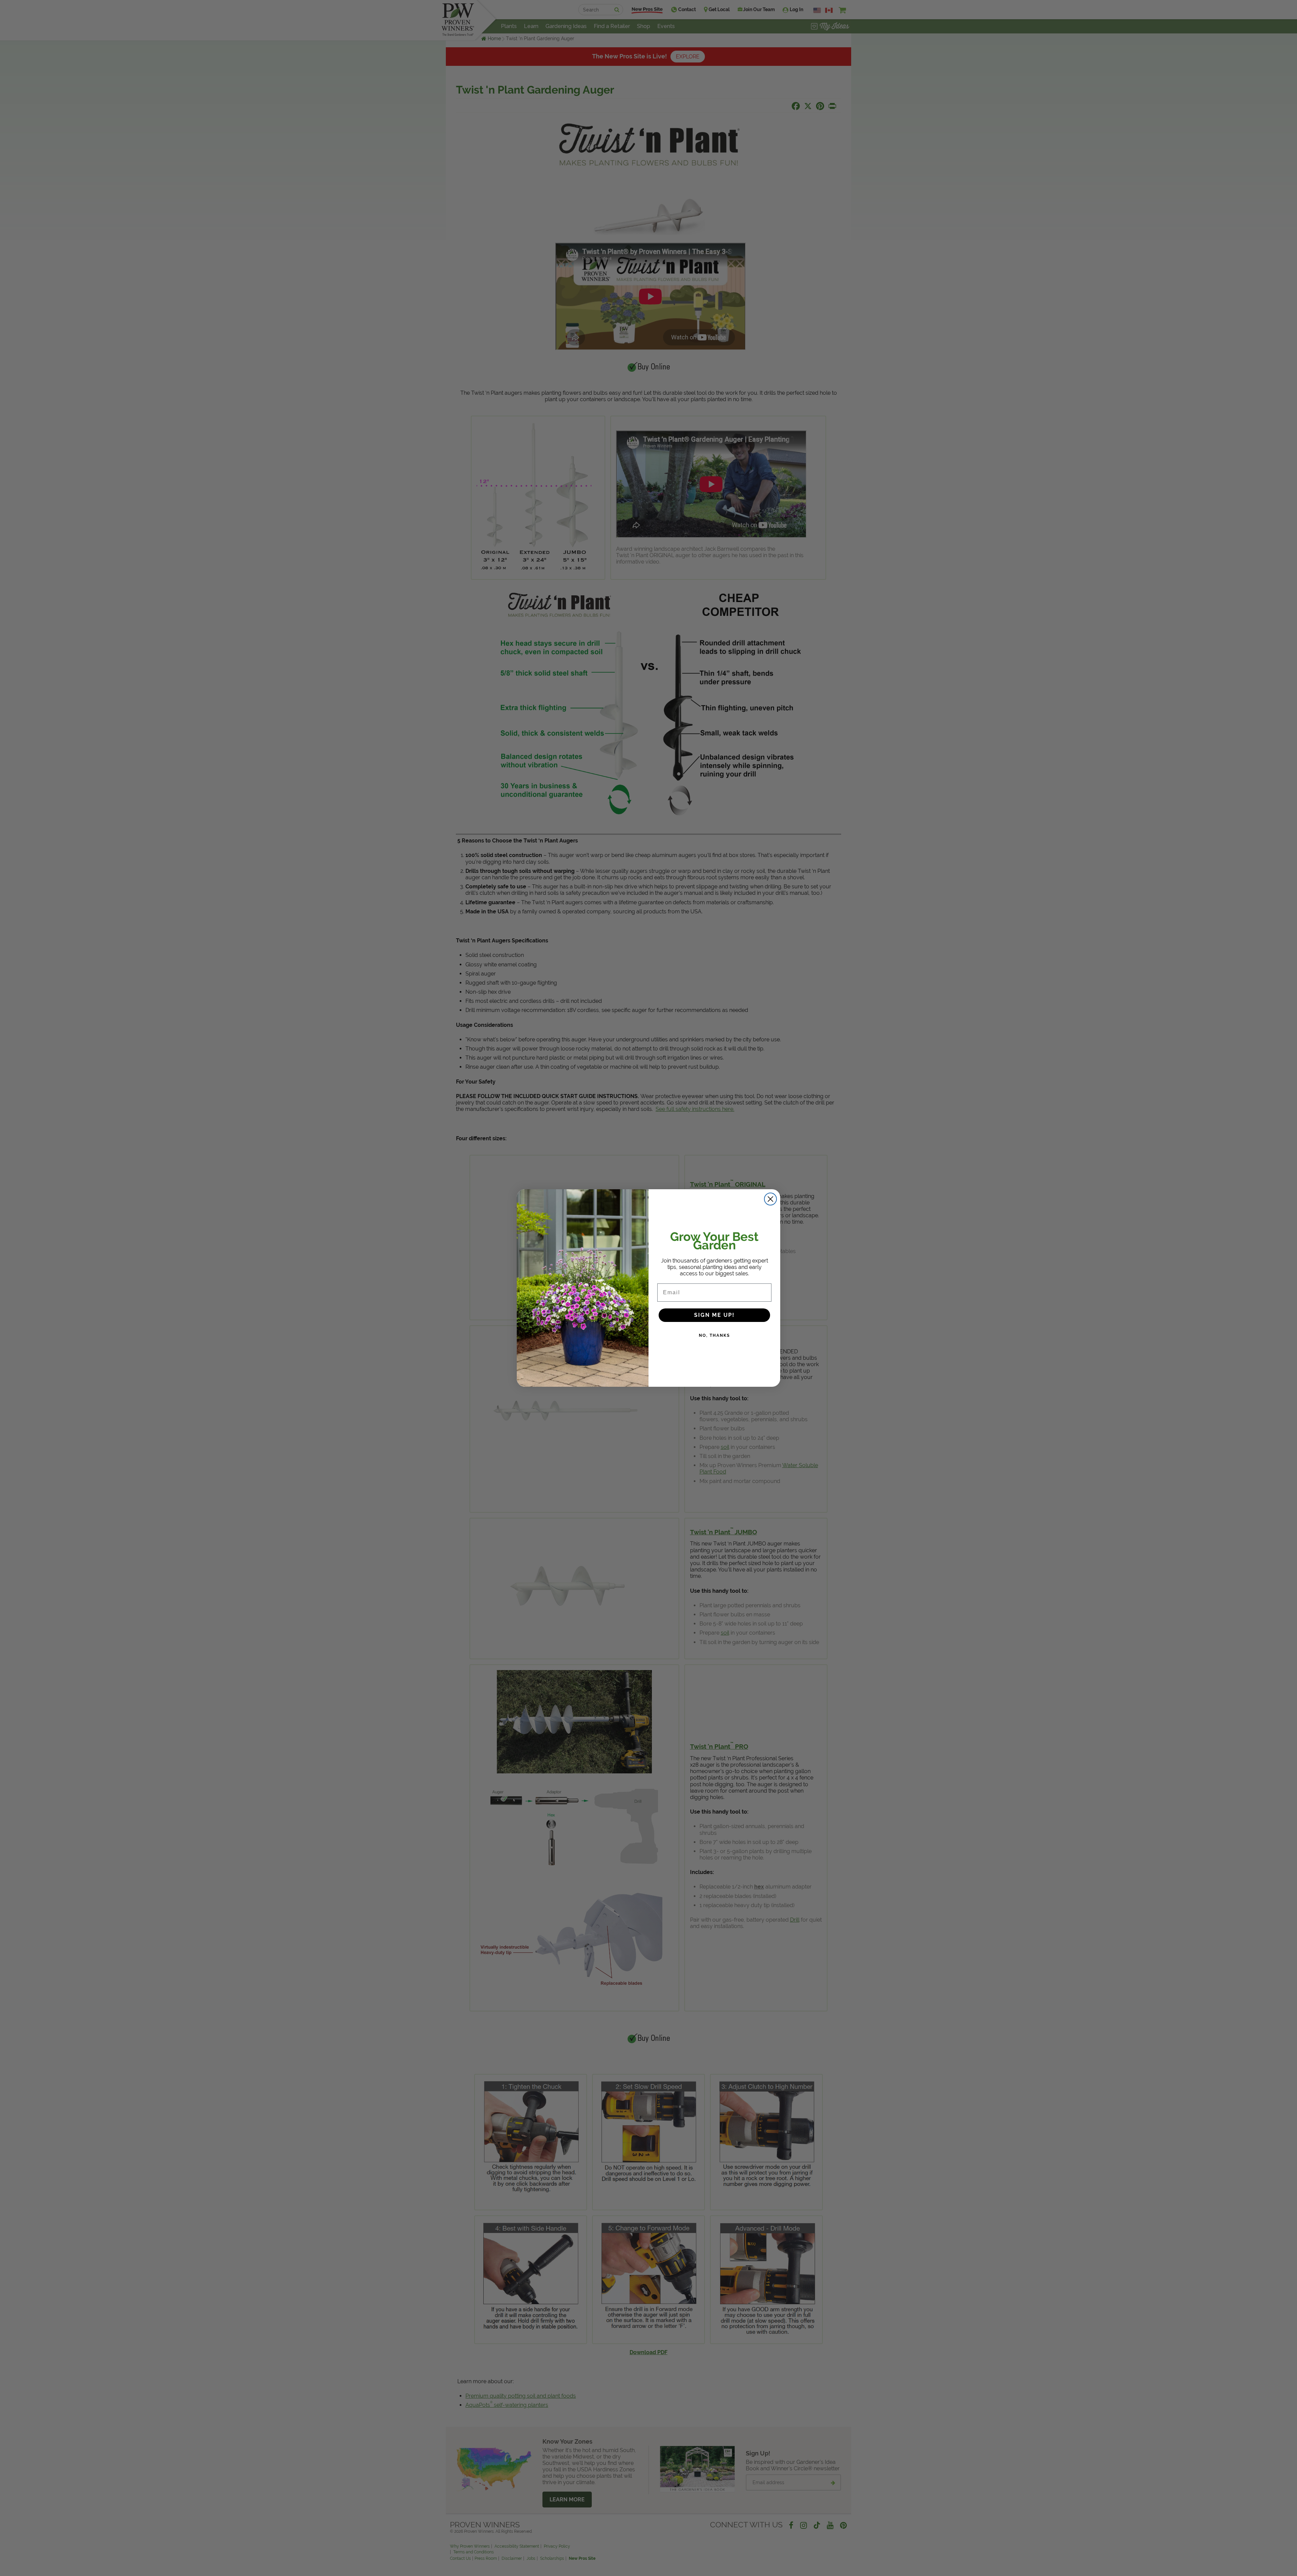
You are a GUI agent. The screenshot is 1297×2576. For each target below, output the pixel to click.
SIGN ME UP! (714, 1315)
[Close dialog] (770, 1199)
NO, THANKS (714, 1335)
